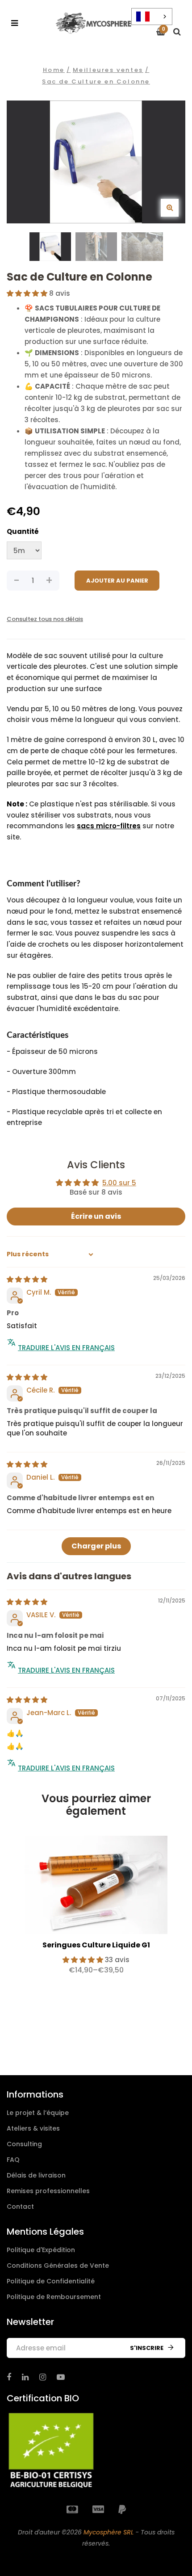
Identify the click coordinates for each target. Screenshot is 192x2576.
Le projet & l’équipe (38, 2113)
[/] (9, 2377)
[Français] (152, 17)
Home (54, 70)
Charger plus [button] (96, 1546)
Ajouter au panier (117, 581)
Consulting (24, 2144)
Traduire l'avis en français (66, 1348)
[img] (27, 1279)
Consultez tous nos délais (45, 619)
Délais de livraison (36, 2175)
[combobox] (152, 17)
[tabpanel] (96, 1909)
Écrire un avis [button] (96, 1216)
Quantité (23, 531)
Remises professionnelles (48, 2191)
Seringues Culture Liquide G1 (96, 1945)
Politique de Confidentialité (51, 2281)
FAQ (13, 2160)
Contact (20, 2207)
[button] (28, 293)
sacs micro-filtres (109, 826)
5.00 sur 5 (119, 1183)
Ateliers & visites (33, 2128)
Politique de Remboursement (54, 2297)
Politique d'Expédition (41, 2250)
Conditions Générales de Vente (58, 2266)
